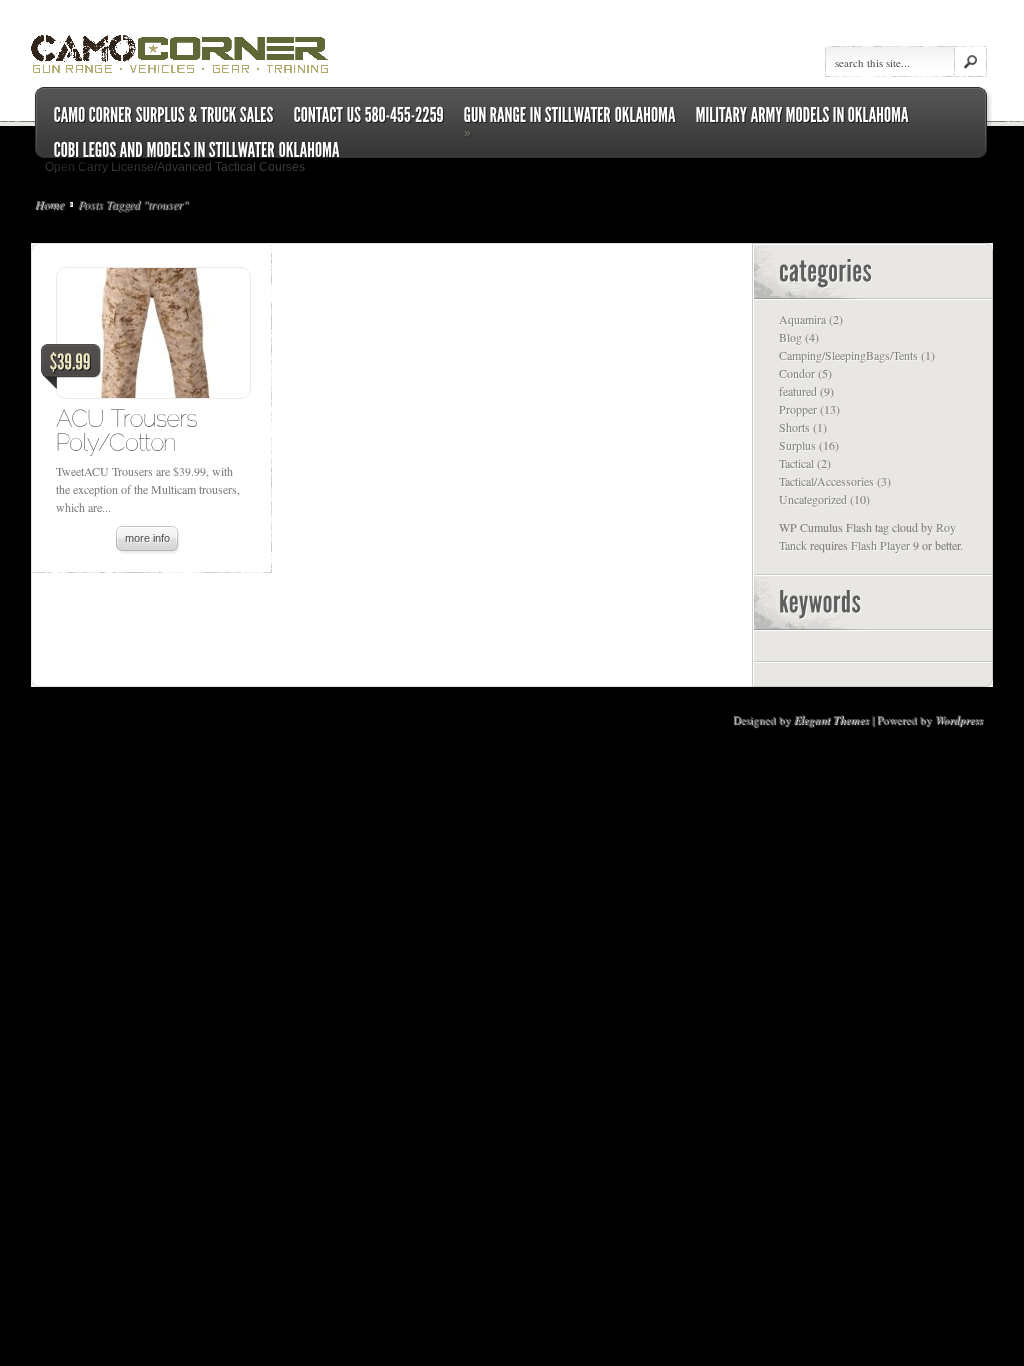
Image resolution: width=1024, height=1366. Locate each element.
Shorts (794, 427)
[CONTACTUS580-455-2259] (369, 115)
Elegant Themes (831, 720)
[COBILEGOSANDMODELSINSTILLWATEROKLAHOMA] (197, 150)
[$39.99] (152, 338)
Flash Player (880, 545)
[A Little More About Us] (164, 115)
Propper (798, 409)
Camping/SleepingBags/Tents (848, 355)
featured (798, 391)
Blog (790, 337)
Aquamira (802, 319)
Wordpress (959, 720)
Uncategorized (813, 499)
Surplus (797, 445)
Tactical (796, 463)
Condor (797, 373)
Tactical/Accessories (826, 481)
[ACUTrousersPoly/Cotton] (130, 429)
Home (49, 204)
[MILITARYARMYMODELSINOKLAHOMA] (802, 115)
